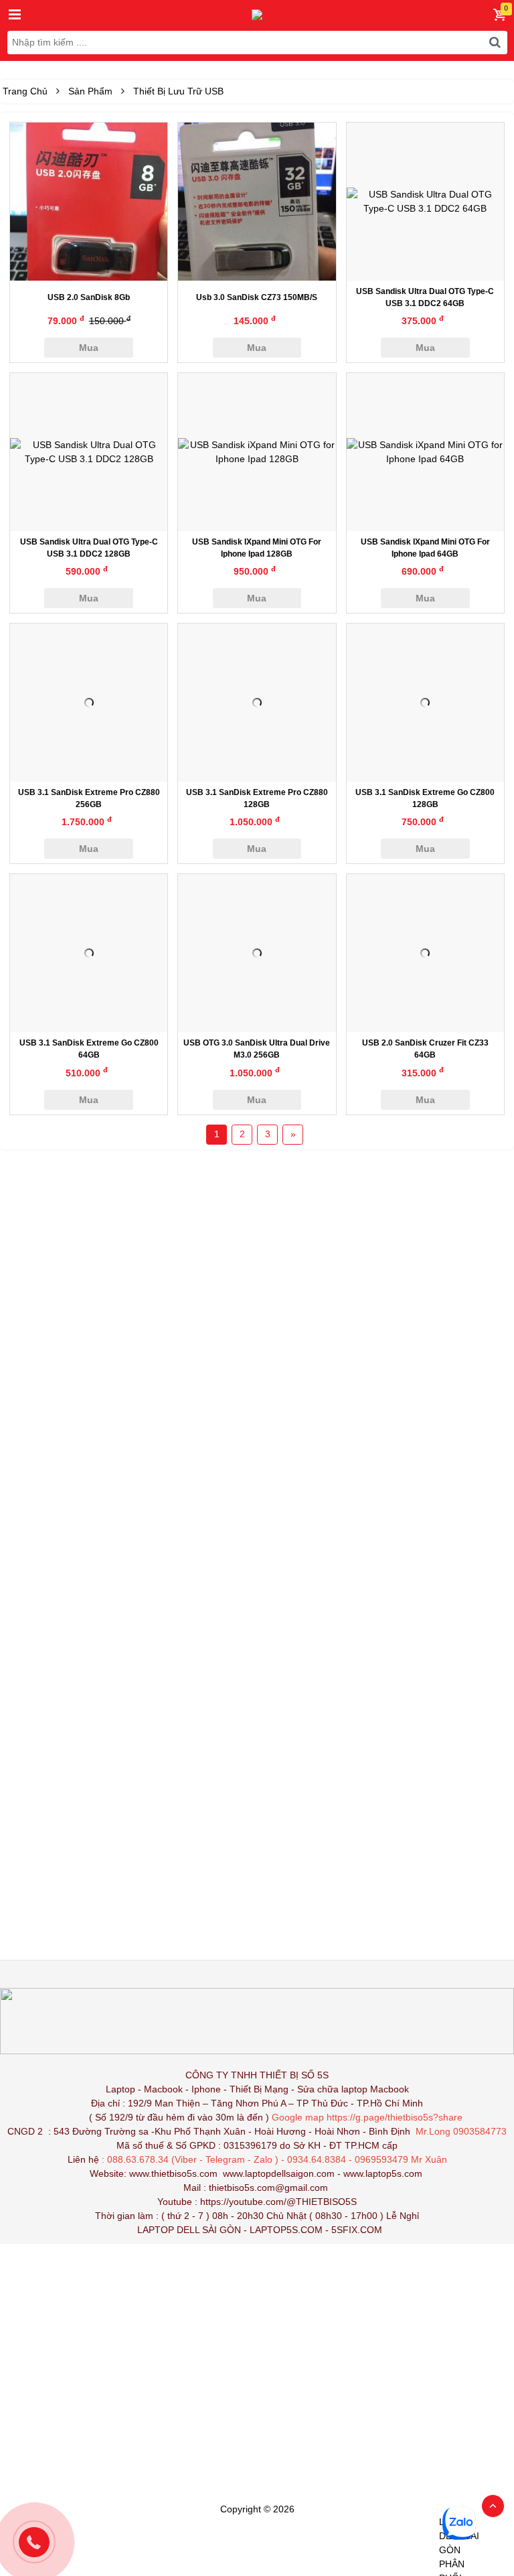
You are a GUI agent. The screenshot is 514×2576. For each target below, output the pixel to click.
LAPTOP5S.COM (286, 2230)
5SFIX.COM (357, 2230)
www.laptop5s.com (383, 2173)
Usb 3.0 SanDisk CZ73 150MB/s (257, 297)
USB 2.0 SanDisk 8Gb (89, 297)
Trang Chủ (25, 91)
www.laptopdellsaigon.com (279, 2173)
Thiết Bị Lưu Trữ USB (178, 91)
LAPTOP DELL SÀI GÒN (189, 2230)
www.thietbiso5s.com (173, 2173)
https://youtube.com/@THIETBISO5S (278, 2202)
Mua (89, 348)
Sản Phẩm (90, 91)
